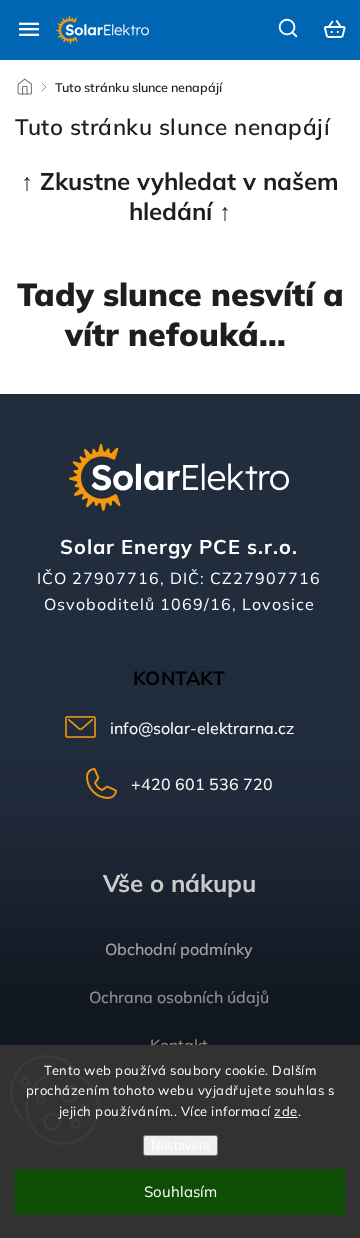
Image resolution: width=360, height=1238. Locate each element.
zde (286, 1111)
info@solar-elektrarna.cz (202, 728)
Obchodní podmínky (179, 949)
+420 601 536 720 (202, 784)
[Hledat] (289, 28)
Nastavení (180, 1145)
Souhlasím (180, 1191)
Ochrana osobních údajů (179, 997)
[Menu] (29, 29)
